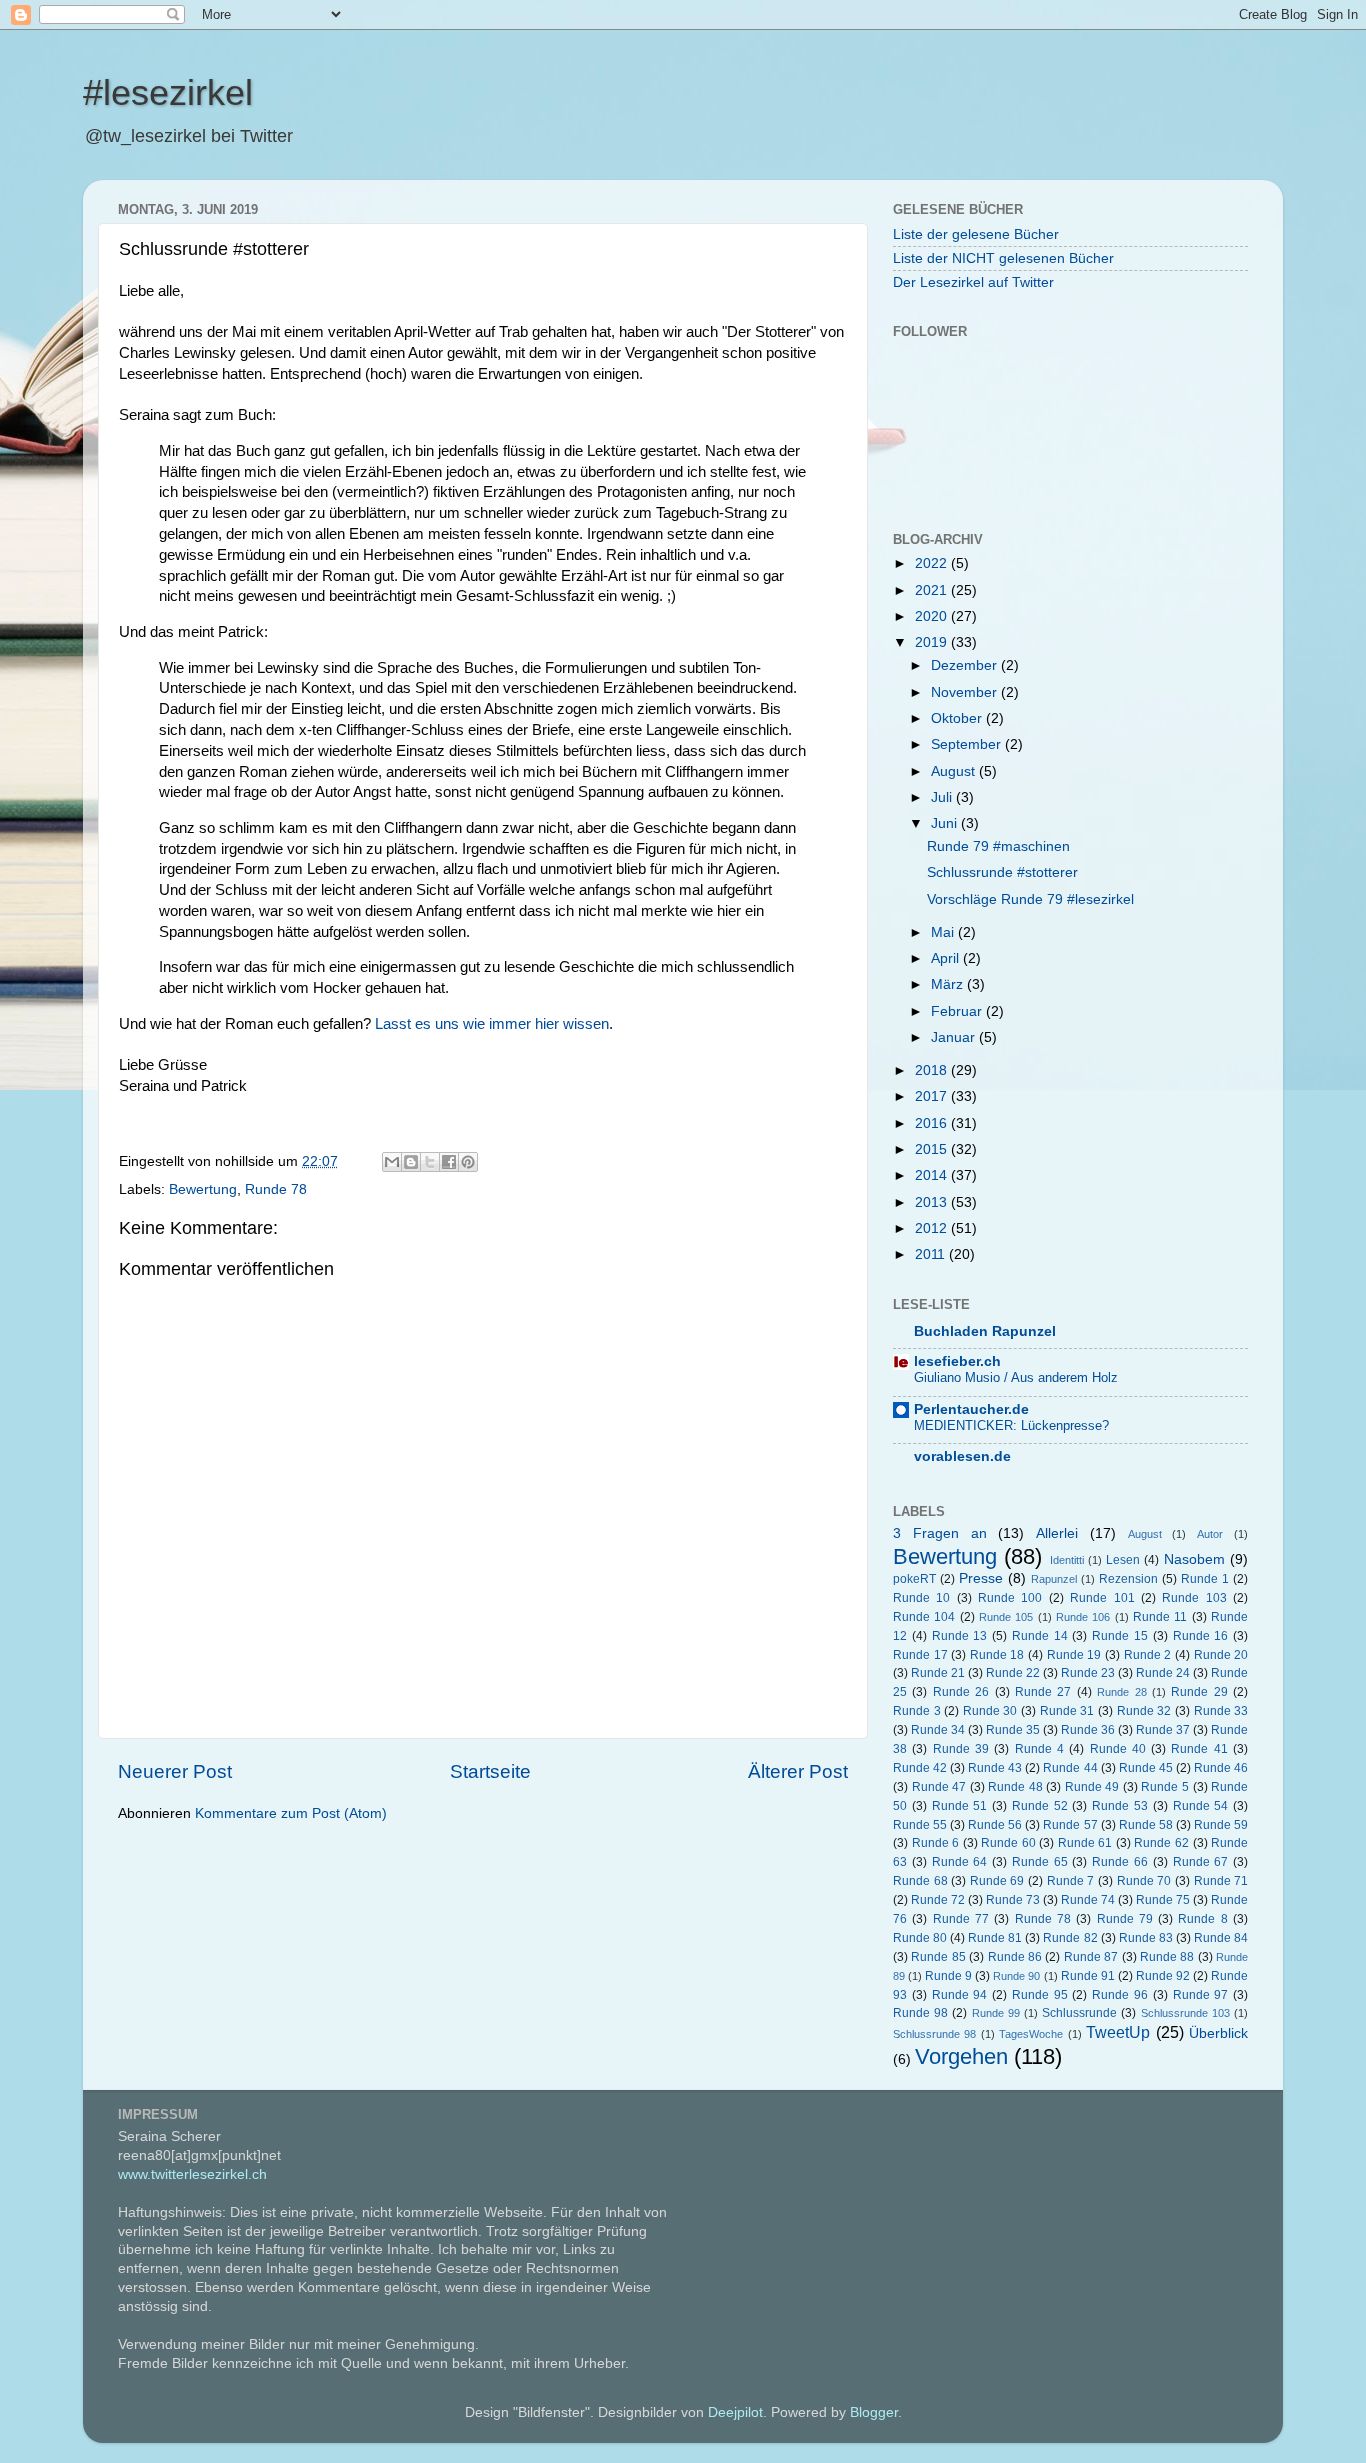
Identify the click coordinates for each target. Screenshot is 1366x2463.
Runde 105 (1006, 1617)
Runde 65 (1040, 1862)
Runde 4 (1039, 1749)
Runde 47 (939, 1787)
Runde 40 (1118, 1749)
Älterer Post (798, 1771)
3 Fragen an (940, 1533)
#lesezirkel (168, 92)
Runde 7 (1071, 1881)
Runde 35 (1013, 1730)
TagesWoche (1031, 2034)
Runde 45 (1146, 1768)
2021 (933, 590)
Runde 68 (920, 1881)
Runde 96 (1120, 1995)
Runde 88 (1167, 1957)
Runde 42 (920, 1768)
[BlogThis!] (411, 1162)
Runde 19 (1074, 1655)
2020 (933, 616)
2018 (933, 1070)
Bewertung (203, 1189)
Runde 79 (1125, 1919)
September (968, 744)
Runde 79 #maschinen (998, 846)
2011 (932, 1254)
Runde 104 (924, 1617)
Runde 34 (938, 1730)
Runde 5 (1165, 1787)
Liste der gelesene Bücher (976, 234)
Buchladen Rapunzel (985, 1331)
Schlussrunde (1079, 2013)
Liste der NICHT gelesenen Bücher (1003, 258)
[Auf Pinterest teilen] (468, 1162)
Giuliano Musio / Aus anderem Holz (1016, 1377)
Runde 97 (1201, 1995)
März (949, 984)
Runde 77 (961, 1919)
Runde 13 (960, 1636)
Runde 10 (921, 1598)
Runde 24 (1163, 1673)
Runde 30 (990, 1711)
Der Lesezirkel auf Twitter (973, 282)
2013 (933, 1202)
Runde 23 (1088, 1673)
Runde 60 (1008, 1843)
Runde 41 (1199, 1749)
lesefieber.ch (957, 1361)
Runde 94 (960, 1995)
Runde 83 (1146, 1938)
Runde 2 (1148, 1655)
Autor (1210, 1534)
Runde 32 (1144, 1711)
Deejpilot (735, 2412)
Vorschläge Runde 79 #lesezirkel (1030, 899)
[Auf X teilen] (430, 1162)
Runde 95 (1040, 1995)
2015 (933, 1149)
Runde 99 (996, 2013)
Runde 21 (938, 1673)
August (955, 771)
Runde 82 (1070, 1938)
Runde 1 (1205, 1579)
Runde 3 (917, 1711)
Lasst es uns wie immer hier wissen (492, 1024)
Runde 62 (1161, 1843)
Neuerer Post (175, 1771)
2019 (933, 642)
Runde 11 (1160, 1617)
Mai (944, 932)
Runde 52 (1040, 1806)
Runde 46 (1221, 1768)
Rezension (1128, 1579)
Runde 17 (920, 1655)
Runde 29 (1199, 1692)
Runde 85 (938, 1957)
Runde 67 (1201, 1862)
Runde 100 (1010, 1598)
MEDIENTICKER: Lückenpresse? (1011, 1425)
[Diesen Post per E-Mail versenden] (392, 1162)
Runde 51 (960, 1806)
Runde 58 (1146, 1825)
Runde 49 (1092, 1787)
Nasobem (1194, 1559)
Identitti (1067, 1560)
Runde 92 (1163, 1976)
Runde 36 (1088, 1730)
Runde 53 (1120, 1806)
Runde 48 (1015, 1787)
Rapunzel (1054, 1579)
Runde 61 (1085, 1843)
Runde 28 (1121, 1692)
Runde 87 (1091, 1957)
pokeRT (914, 1579)
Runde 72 (938, 1900)
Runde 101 (1102, 1598)
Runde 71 (1221, 1881)
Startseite (490, 1771)
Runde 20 (1221, 1655)
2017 (933, 1096)
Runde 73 (1013, 1900)
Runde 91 (1088, 1976)
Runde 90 (1016, 1976)
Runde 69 (997, 1881)
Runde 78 (276, 1189)
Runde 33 (1221, 1711)
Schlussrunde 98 (934, 2034)
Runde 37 (1163, 1730)
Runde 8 (1202, 1919)
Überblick (1218, 2033)
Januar (955, 1037)
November (966, 692)
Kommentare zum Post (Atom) (291, 1813)
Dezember (966, 665)
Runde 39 (961, 1749)
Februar (958, 1011)
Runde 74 (1088, 1900)
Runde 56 (995, 1825)
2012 (933, 1228)
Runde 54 (1201, 1806)
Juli (943, 797)
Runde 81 (995, 1938)
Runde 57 (1070, 1825)
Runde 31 (1067, 1711)
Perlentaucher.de (971, 1409)
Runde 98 (920, 2013)
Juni (946, 823)
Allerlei (1057, 1533)
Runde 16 (1201, 1636)
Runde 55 (920, 1825)
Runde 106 (1083, 1617)
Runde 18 (997, 1655)
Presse (981, 1578)
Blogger (874, 2412)
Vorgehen (961, 2056)
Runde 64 (960, 1862)
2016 (933, 1123)
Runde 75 (1163, 1900)
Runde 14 (1040, 1636)
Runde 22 (1013, 1673)
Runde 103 (1194, 1598)
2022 (933, 563)
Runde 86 (1015, 1957)
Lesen (1123, 1560)
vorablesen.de (962, 1456)
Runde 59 (1221, 1825)
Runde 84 (1221, 1938)
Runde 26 (961, 1692)
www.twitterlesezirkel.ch (192, 2174)
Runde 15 (1120, 1636)
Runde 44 (1070, 1768)
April (947, 958)
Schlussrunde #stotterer (1002, 872)
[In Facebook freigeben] (449, 1162)
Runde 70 (1144, 1881)
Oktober (958, 718)
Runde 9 (948, 1976)
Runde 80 (920, 1938)
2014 (933, 1175)
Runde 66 (1120, 1862)
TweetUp (1118, 2032)
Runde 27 (1043, 1692)
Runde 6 (936, 1843)
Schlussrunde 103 (1185, 2013)
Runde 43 (995, 1768)
